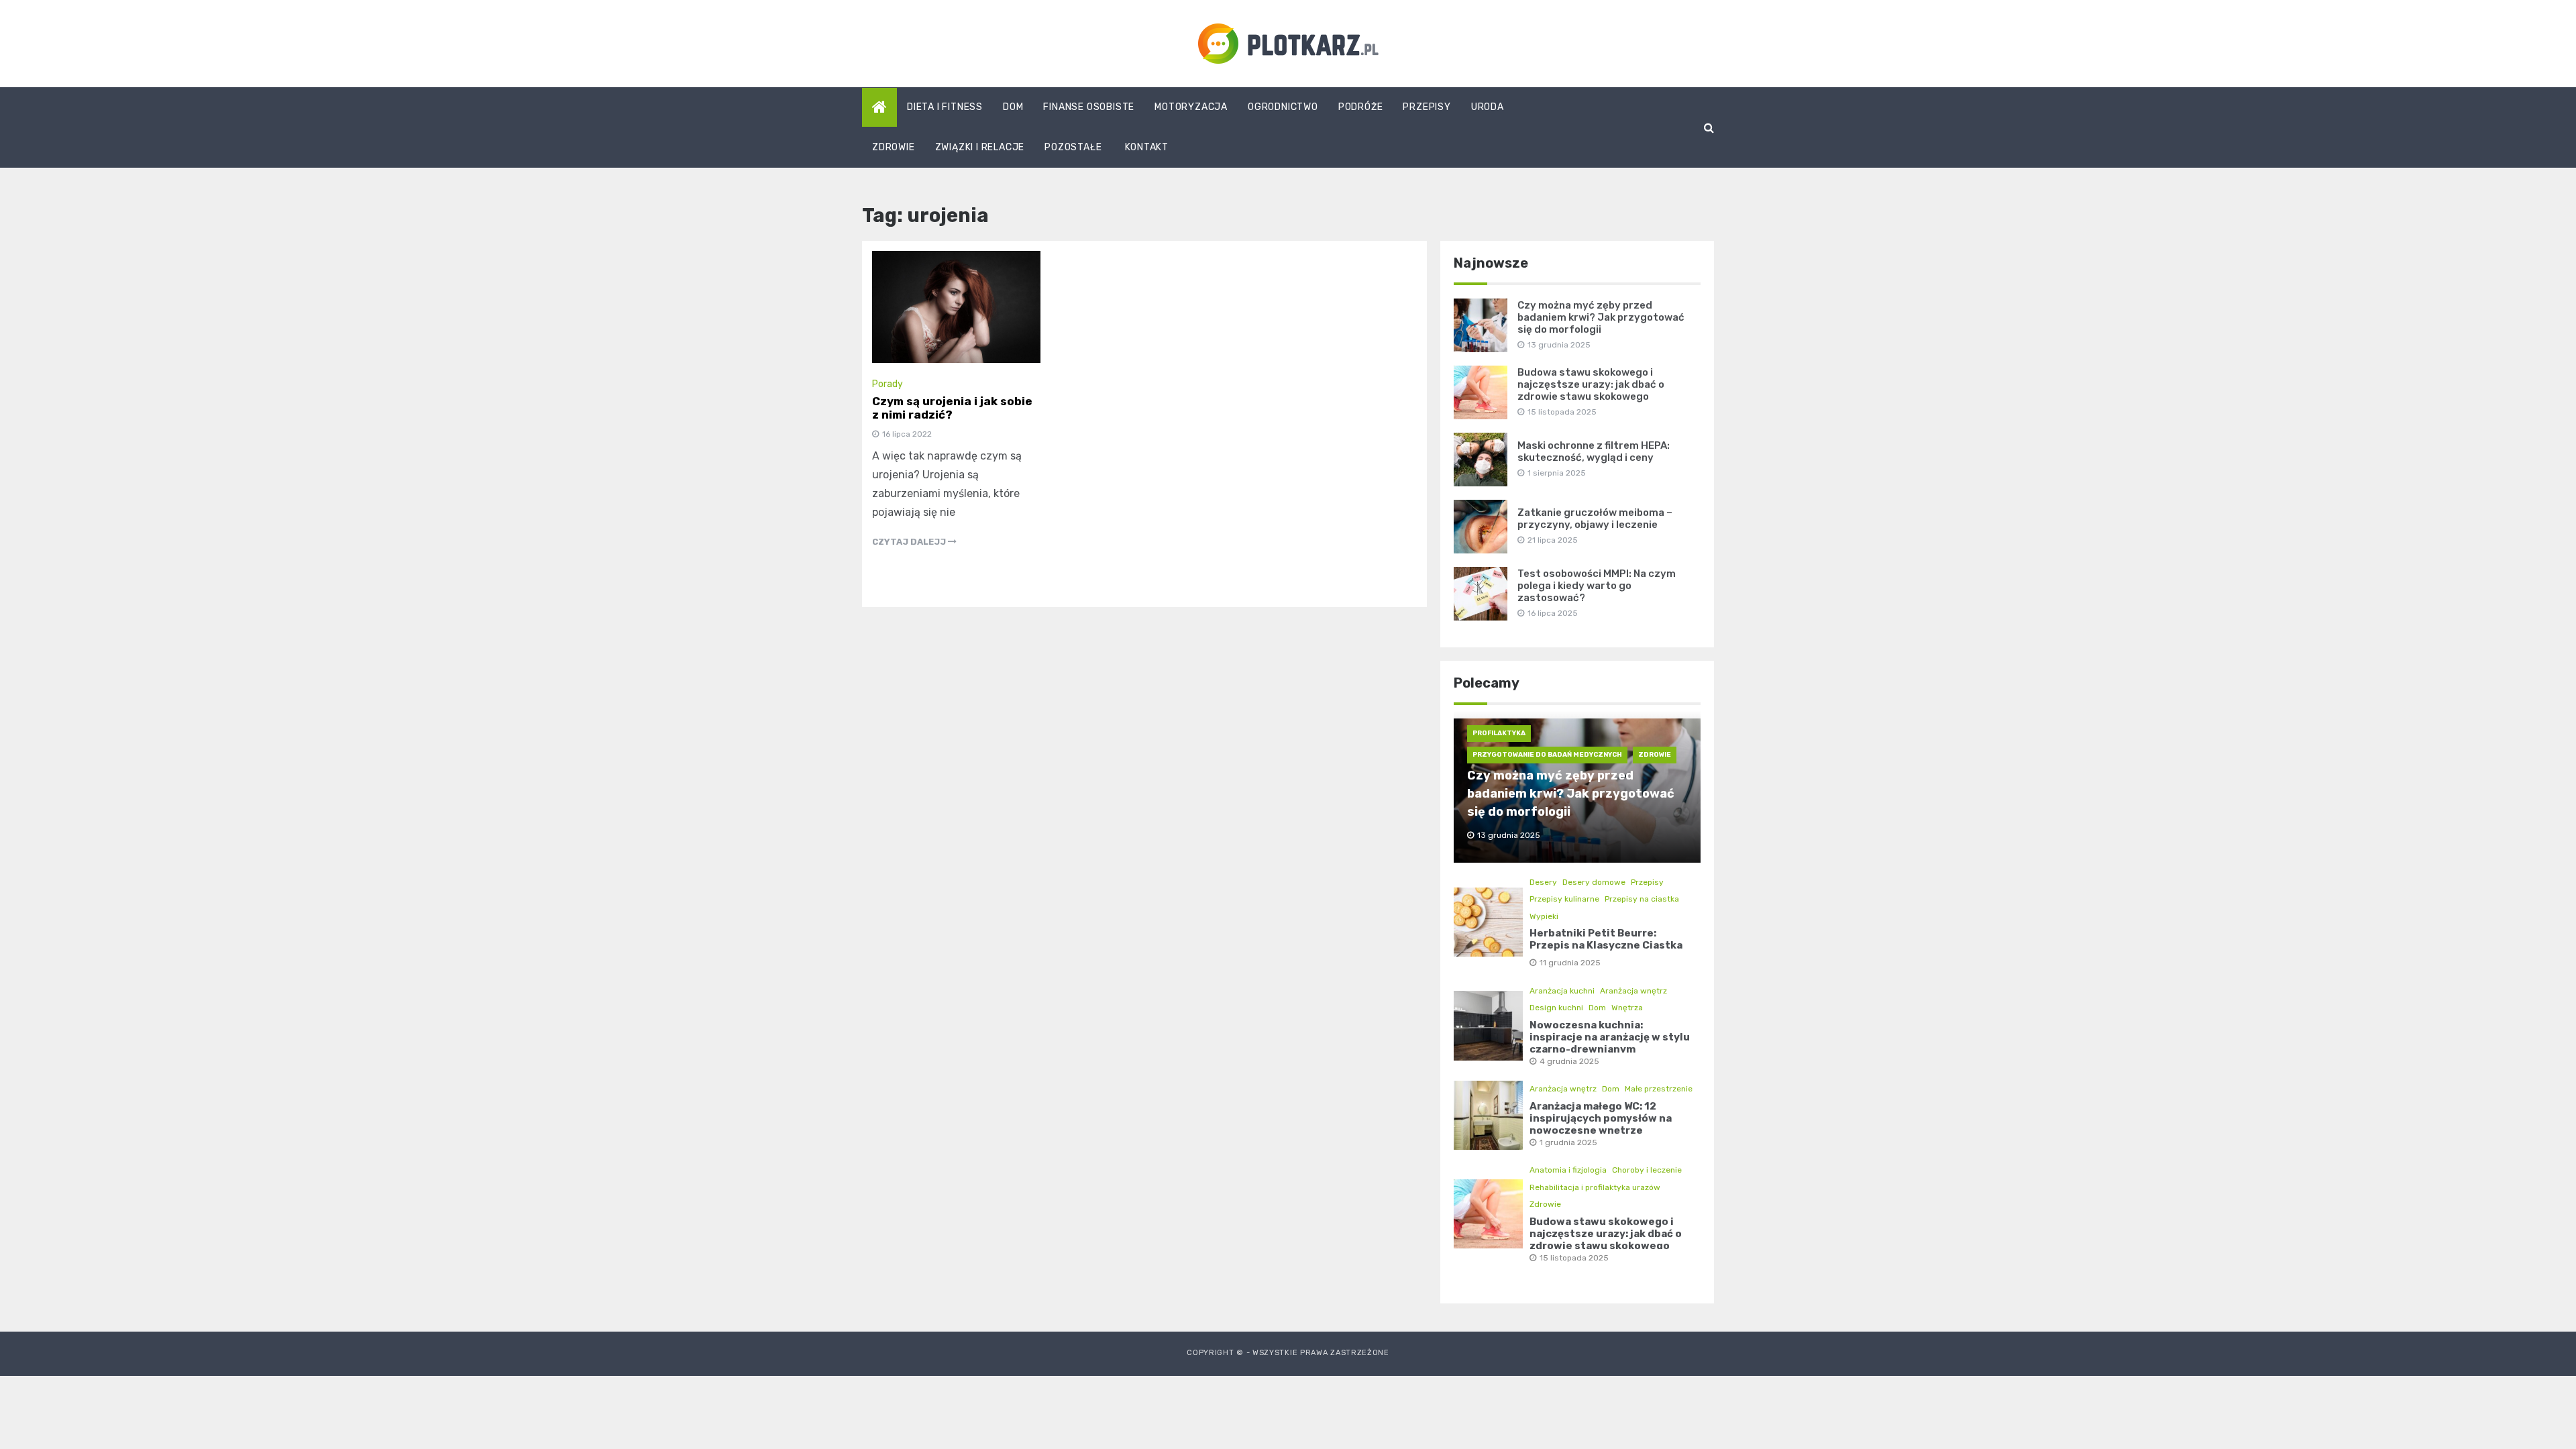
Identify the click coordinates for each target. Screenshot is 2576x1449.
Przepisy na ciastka (1642, 899)
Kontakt (1147, 147)
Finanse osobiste (1089, 107)
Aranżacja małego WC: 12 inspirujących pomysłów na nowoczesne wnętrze (1601, 1118)
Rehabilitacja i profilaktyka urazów (1595, 1187)
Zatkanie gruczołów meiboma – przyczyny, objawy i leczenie (1595, 519)
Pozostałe (1073, 147)
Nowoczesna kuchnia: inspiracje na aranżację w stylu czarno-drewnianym (1610, 1037)
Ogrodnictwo (1283, 107)
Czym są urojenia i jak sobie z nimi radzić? (952, 408)
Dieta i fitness (945, 107)
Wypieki (1544, 916)
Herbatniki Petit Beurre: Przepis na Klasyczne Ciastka (1606, 939)
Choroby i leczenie (1647, 1170)
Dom (1013, 107)
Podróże (1361, 107)
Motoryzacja (1191, 107)
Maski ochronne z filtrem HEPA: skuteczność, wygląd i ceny (1594, 451)
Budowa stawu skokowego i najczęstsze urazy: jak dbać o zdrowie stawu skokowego (1591, 384)
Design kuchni (1556, 1008)
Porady (888, 384)
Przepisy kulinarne (1564, 899)
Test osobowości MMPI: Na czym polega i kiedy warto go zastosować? (1597, 586)
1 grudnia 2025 (1568, 1142)
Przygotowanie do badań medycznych (1547, 755)
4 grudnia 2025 (1569, 1061)
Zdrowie (894, 147)
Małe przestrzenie (1659, 1089)
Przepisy (1427, 107)
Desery (1543, 882)
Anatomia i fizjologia (1568, 1170)
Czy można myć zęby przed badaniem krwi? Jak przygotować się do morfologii (1601, 317)
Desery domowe (1594, 882)
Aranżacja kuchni (1562, 991)
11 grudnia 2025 (1570, 963)
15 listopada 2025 (1574, 1258)
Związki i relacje (980, 147)
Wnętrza (1627, 1008)
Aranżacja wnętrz (1633, 991)
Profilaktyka (1499, 733)
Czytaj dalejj (910, 542)
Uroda (1488, 107)
